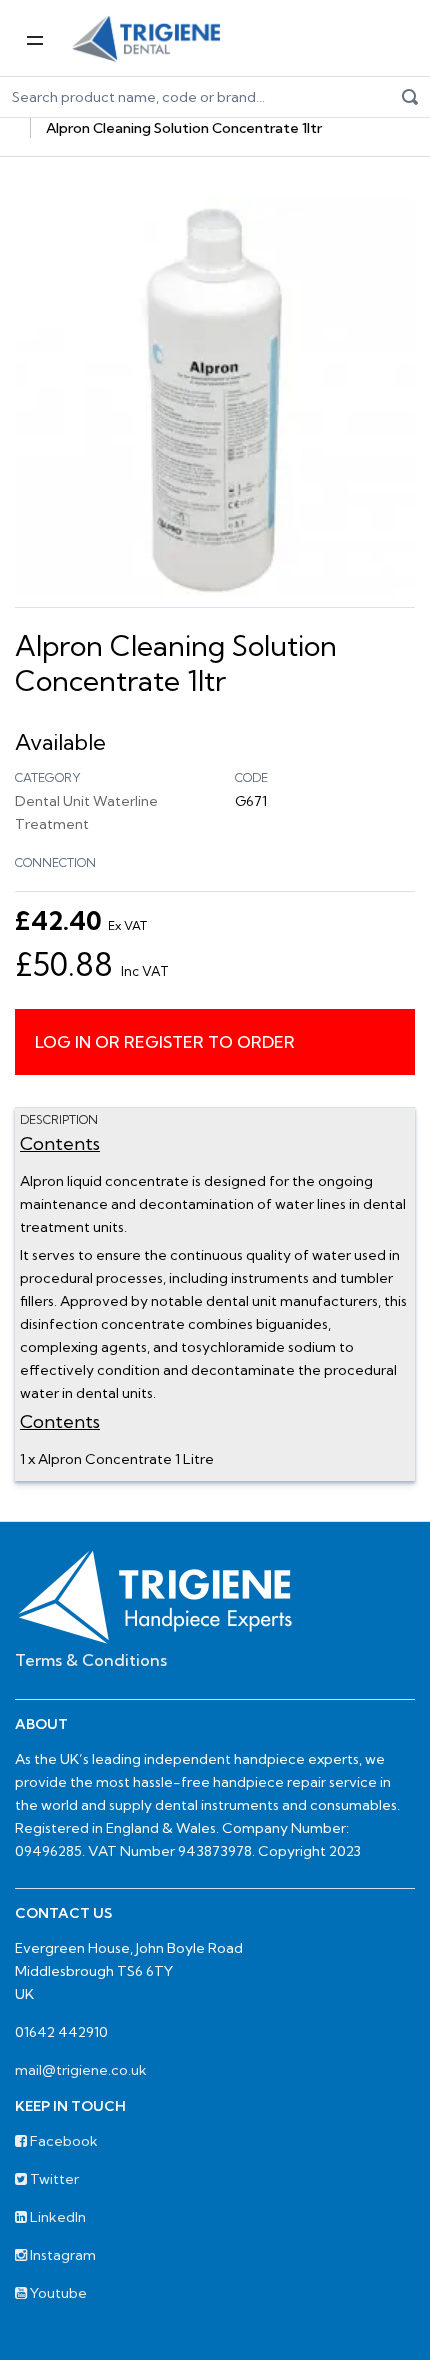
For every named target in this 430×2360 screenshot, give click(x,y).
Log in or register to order (165, 1042)
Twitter (53, 2179)
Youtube (57, 2293)
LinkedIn (56, 2217)
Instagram (61, 2255)
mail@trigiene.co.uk (81, 2070)
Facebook (62, 2141)
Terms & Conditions (91, 1660)
